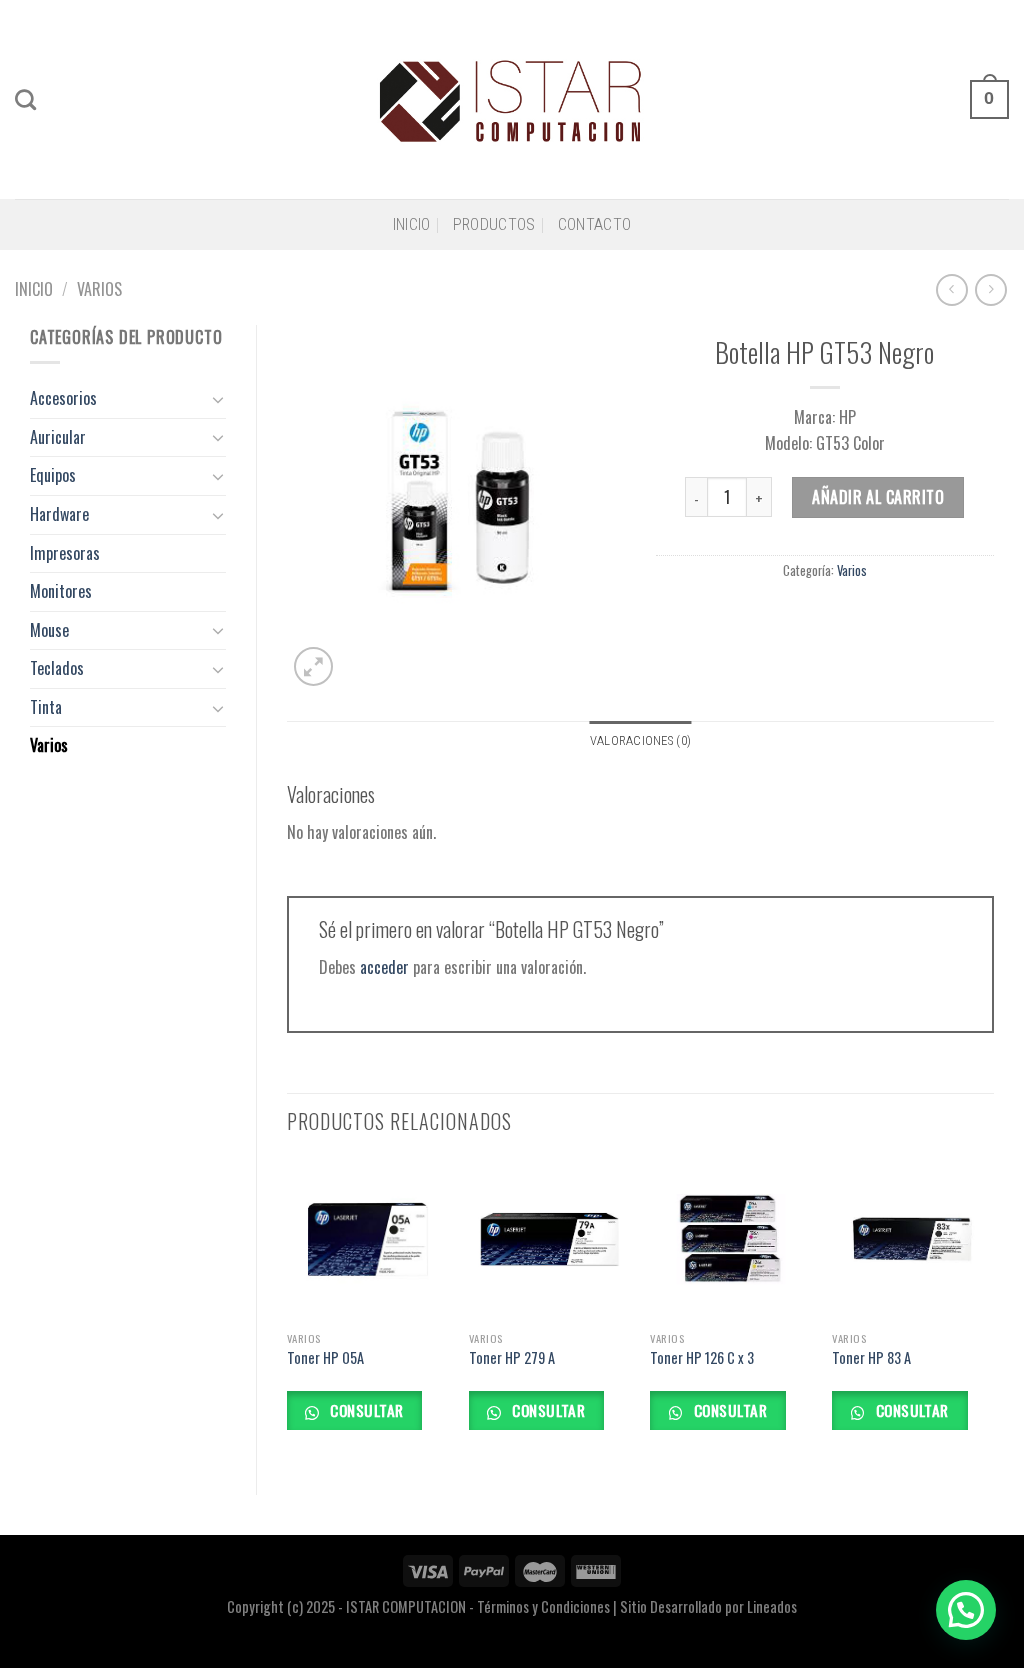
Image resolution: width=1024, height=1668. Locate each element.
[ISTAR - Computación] (512, 99)
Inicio (34, 289)
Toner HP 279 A (512, 1358)
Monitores (61, 591)
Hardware (59, 514)
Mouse (49, 630)
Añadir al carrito (878, 497)
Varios (99, 289)
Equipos (53, 475)
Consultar (365, 1409)
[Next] (993, 1309)
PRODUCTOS (494, 224)
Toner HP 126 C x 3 (702, 1358)
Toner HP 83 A (871, 1358)
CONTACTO (595, 224)
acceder (384, 967)
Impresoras (65, 553)
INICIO (412, 224)
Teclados (57, 668)
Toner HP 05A (325, 1358)
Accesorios (63, 398)
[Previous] (288, 1309)
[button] (966, 1610)
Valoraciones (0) (640, 740)
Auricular (58, 437)
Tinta (46, 707)
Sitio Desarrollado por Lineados (708, 1606)
